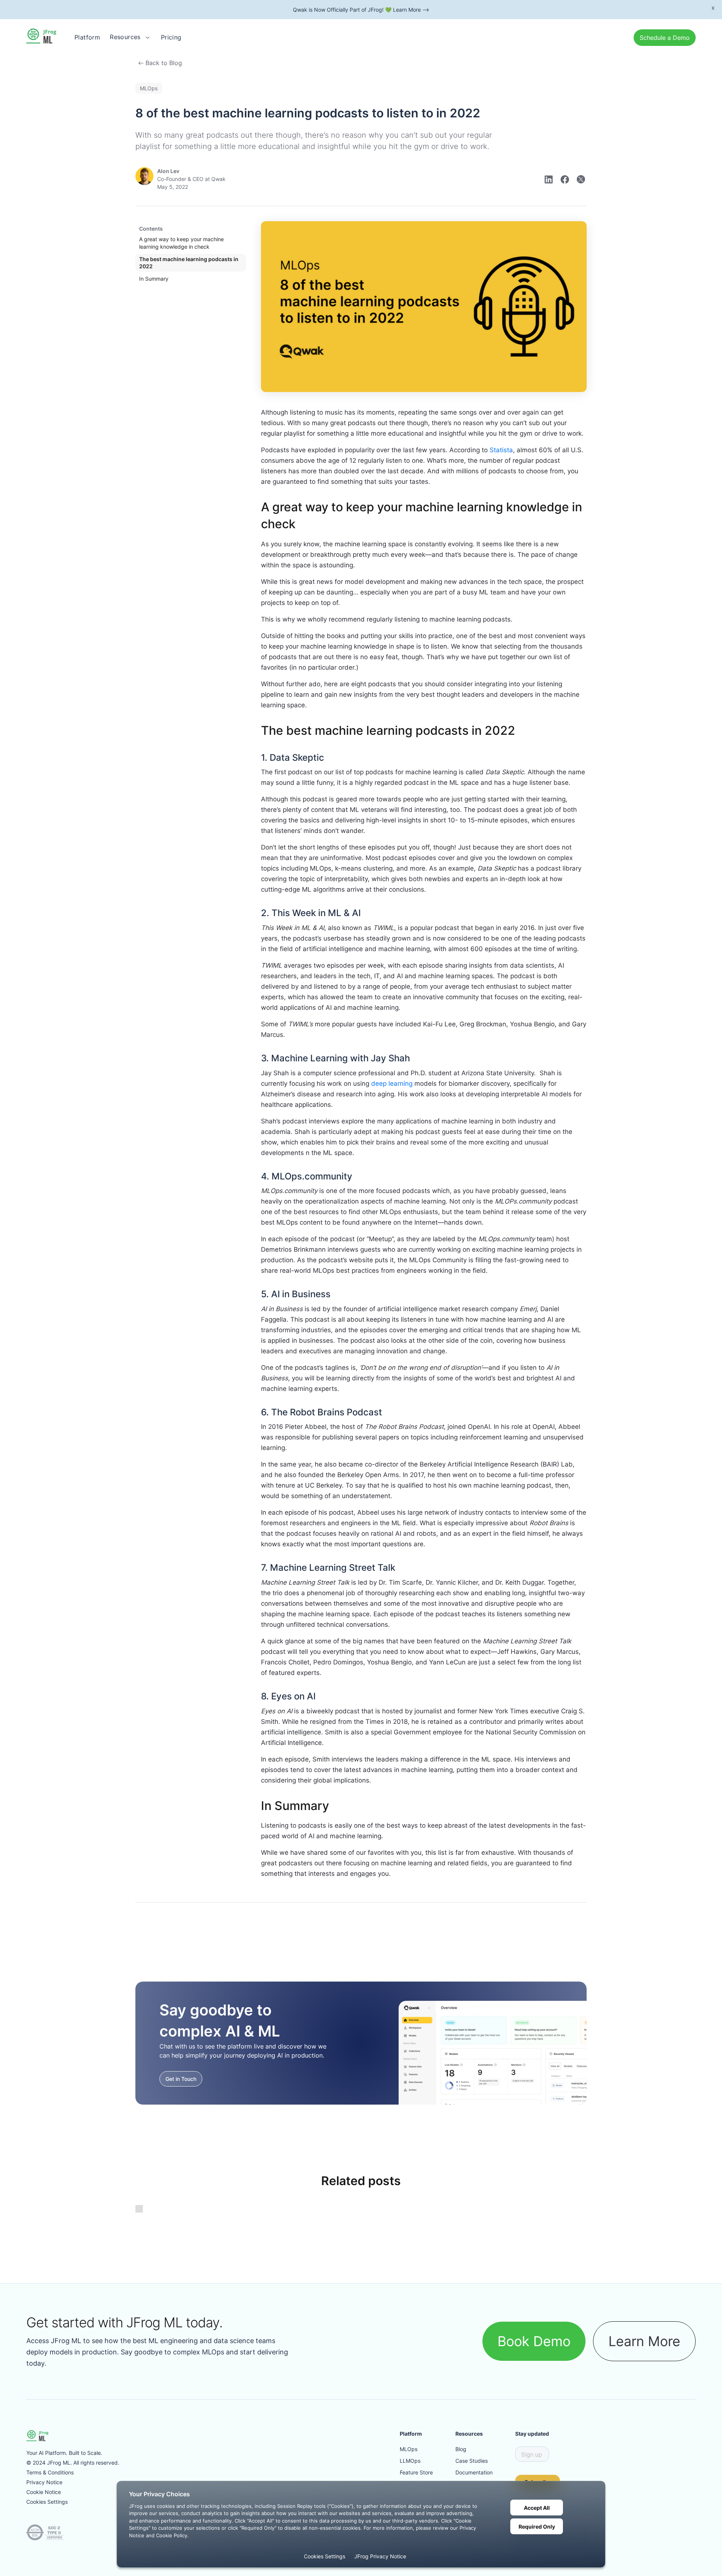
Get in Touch (181, 2079)
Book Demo (534, 2341)
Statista (501, 450)
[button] (130, 37)
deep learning (392, 1084)
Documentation (474, 2472)
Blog (461, 2449)
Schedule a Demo (665, 38)
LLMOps (410, 2461)
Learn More (644, 2341)
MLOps (409, 2449)
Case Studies (472, 2461)
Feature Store (416, 2472)
